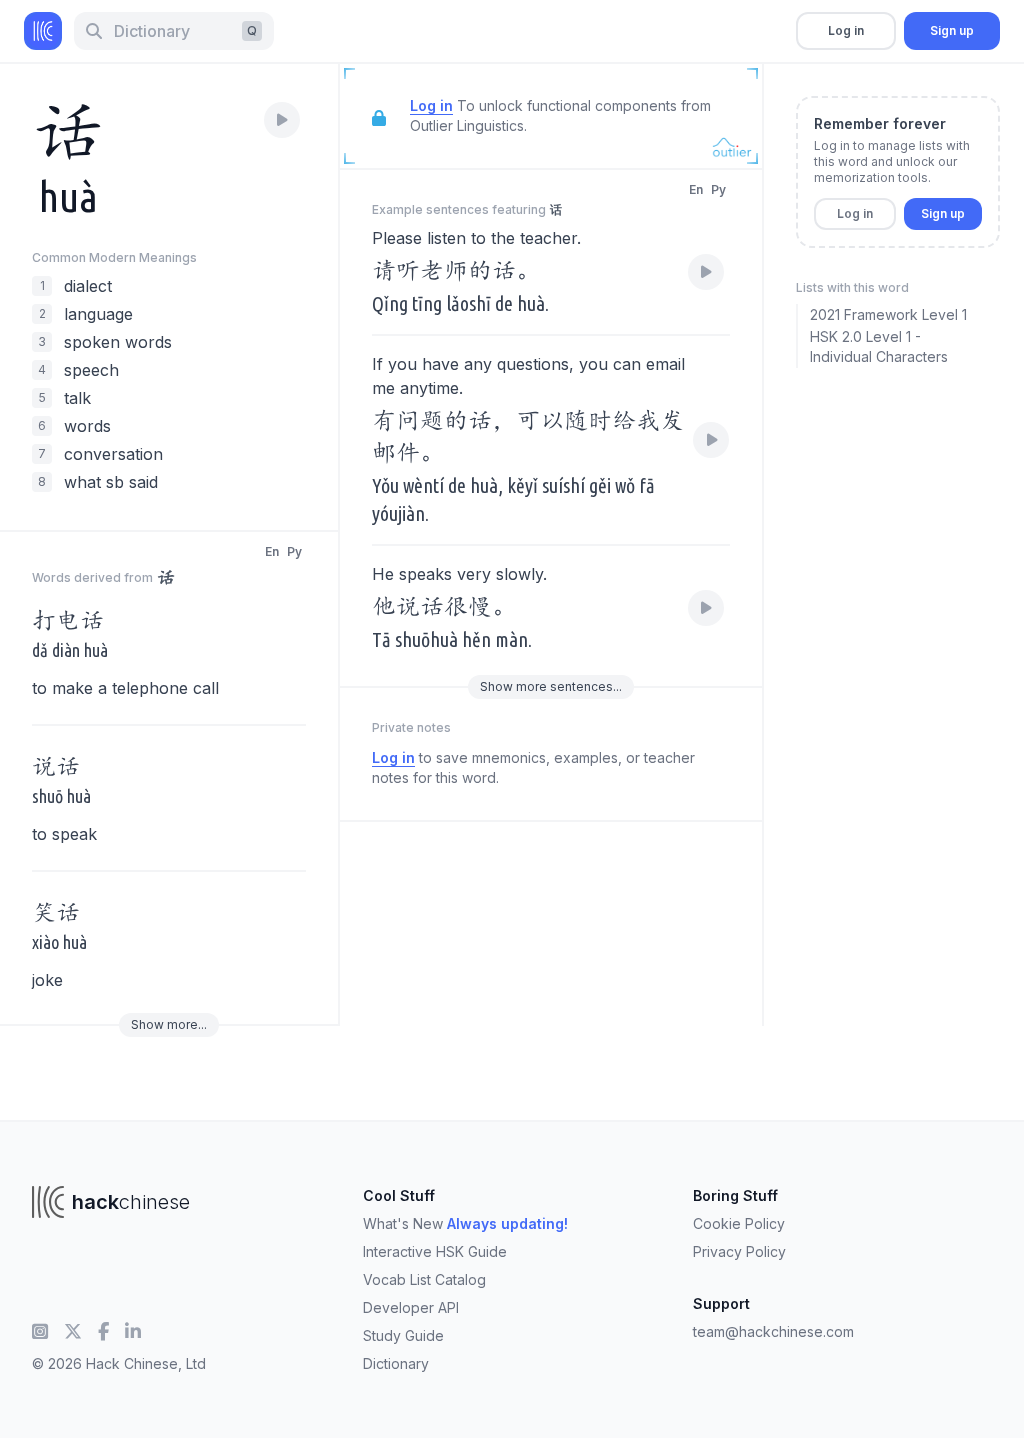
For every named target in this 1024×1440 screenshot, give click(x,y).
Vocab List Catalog (424, 1279)
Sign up (952, 30)
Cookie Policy (739, 1223)
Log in (846, 30)
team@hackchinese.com (773, 1331)
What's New (465, 1223)
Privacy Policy (739, 1251)
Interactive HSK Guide (435, 1251)
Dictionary (396, 1363)
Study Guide (403, 1335)
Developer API (411, 1307)
